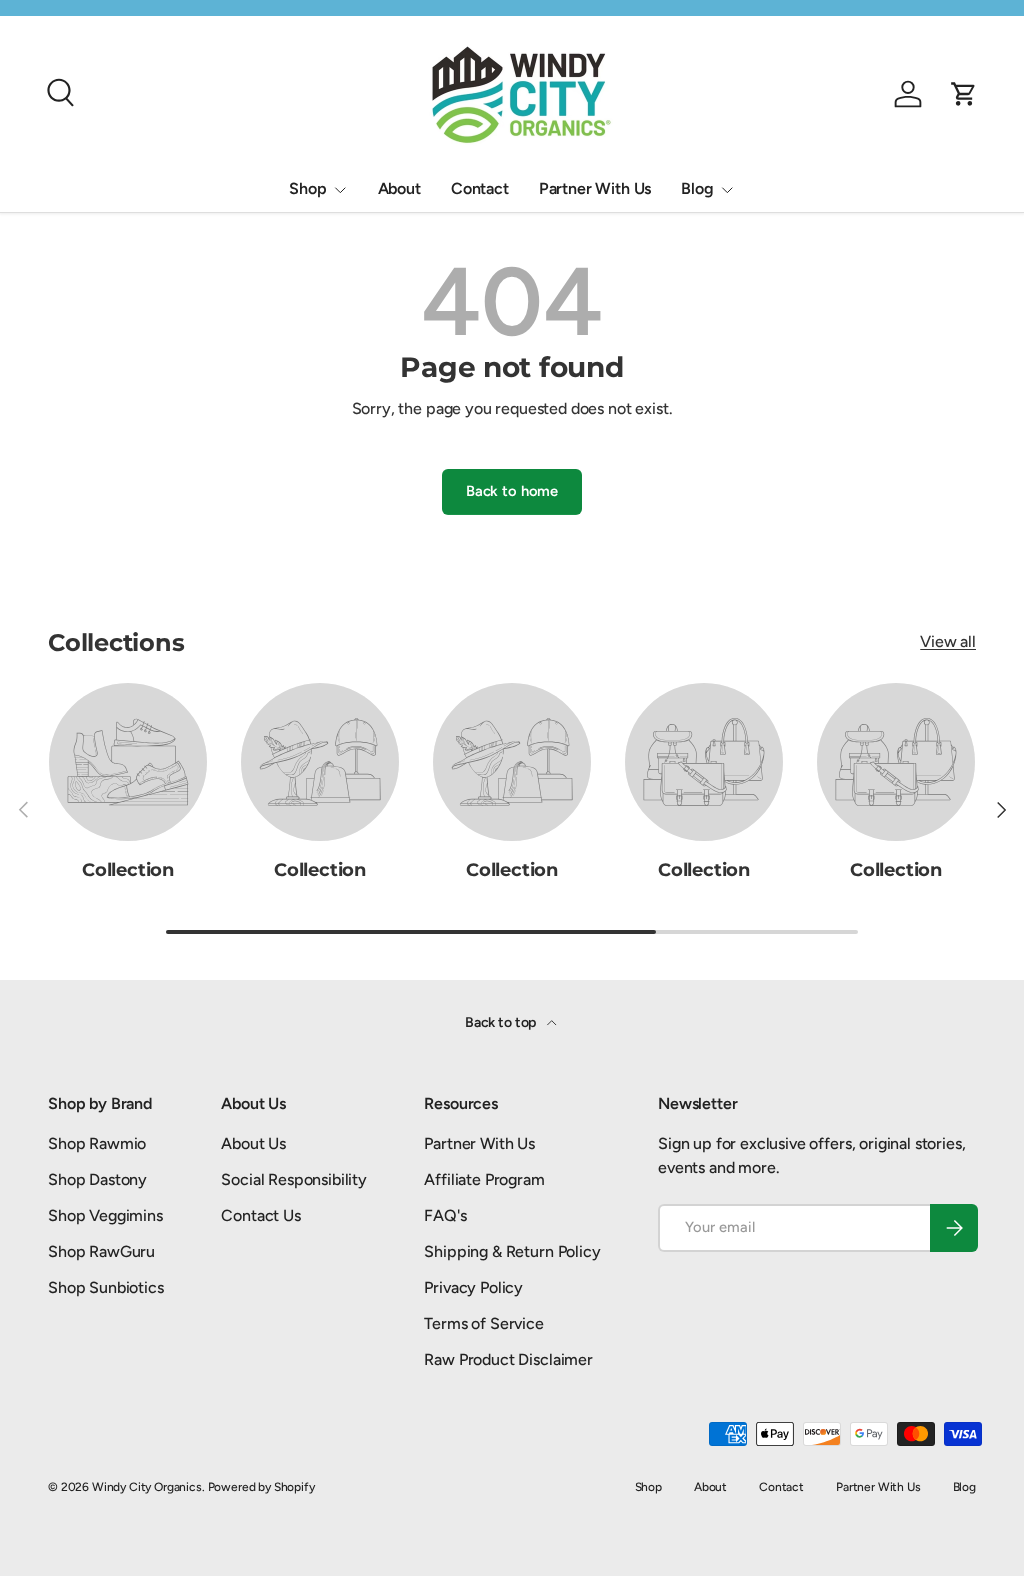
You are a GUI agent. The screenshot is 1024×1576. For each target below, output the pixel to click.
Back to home (512, 491)
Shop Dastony (97, 1179)
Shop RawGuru (101, 1251)
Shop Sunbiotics (106, 1287)
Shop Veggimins (105, 1215)
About (399, 188)
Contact (480, 188)
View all (948, 641)
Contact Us (260, 1215)
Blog (964, 1487)
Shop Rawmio (97, 1143)
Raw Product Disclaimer (508, 1359)
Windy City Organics (147, 1487)
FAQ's (445, 1215)
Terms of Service (483, 1323)
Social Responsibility (294, 1179)
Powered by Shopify (261, 1487)
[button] (964, 94)
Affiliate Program (484, 1179)
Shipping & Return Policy (512, 1251)
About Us (253, 1143)
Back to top (502, 1022)
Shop (648, 1487)
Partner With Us (595, 188)
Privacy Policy (473, 1287)
